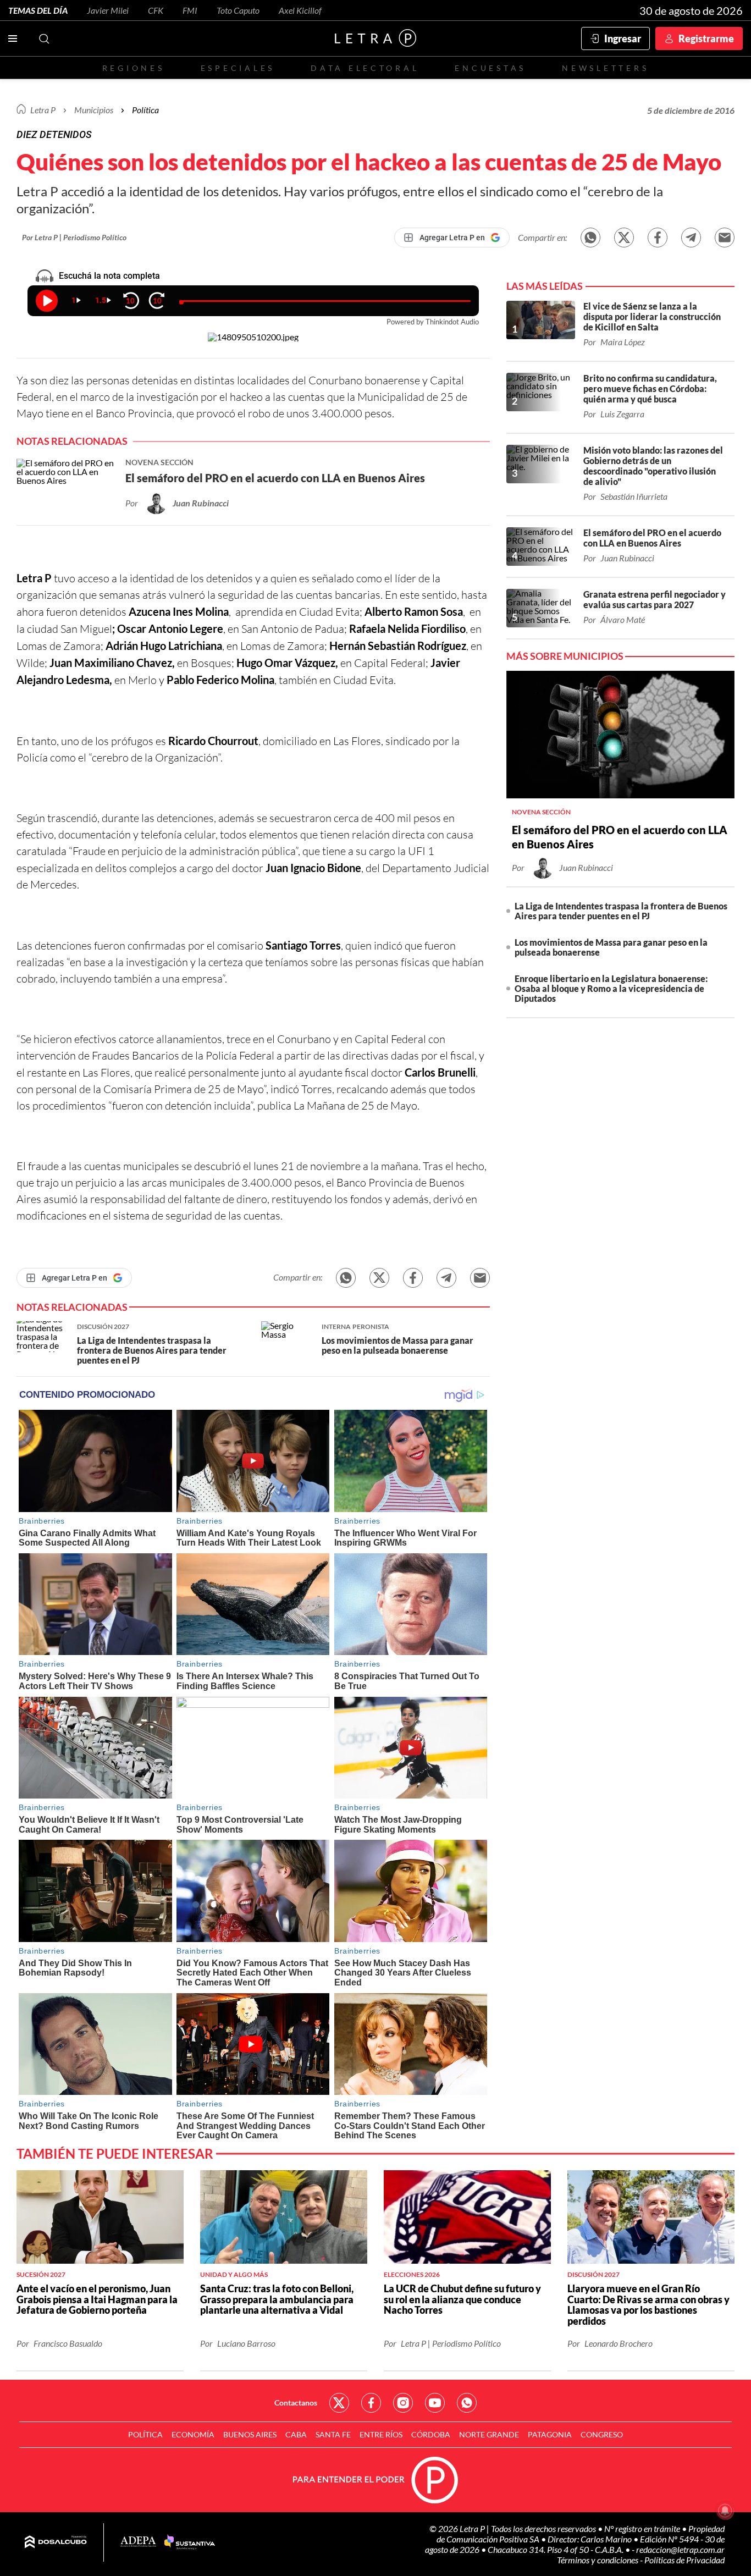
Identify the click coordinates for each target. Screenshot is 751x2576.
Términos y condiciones (598, 2560)
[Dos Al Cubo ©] (56, 2542)
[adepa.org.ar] (138, 2542)
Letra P (43, 110)
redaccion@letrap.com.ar (680, 2549)
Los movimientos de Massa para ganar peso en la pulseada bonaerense (611, 947)
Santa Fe (333, 2434)
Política (145, 110)
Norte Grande (489, 2434)
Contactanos (296, 2403)
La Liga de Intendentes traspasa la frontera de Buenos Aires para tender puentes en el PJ (621, 911)
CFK (156, 10)
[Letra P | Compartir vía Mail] (725, 238)
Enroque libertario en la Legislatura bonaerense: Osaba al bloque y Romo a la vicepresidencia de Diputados (611, 988)
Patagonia (550, 2434)
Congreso (602, 2434)
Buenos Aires (250, 2434)
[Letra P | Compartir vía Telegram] (691, 238)
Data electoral (365, 68)
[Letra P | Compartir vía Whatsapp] (590, 238)
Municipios (94, 110)
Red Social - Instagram (403, 2403)
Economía (193, 2434)
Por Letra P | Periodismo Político (74, 237)
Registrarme (706, 38)
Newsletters (605, 68)
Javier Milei (108, 10)
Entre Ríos (381, 2434)
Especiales (238, 68)
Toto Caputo (238, 10)
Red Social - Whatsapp (467, 2403)
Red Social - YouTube (435, 2403)
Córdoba (431, 2434)
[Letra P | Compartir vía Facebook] (658, 238)
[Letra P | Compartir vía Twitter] (624, 238)
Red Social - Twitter (339, 2403)
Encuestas (490, 68)
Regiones (134, 68)
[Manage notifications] (725, 2511)
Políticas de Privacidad (684, 2560)
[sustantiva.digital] (190, 2542)
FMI (190, 10)
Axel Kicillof (300, 10)
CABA (296, 2434)
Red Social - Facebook (371, 2403)
